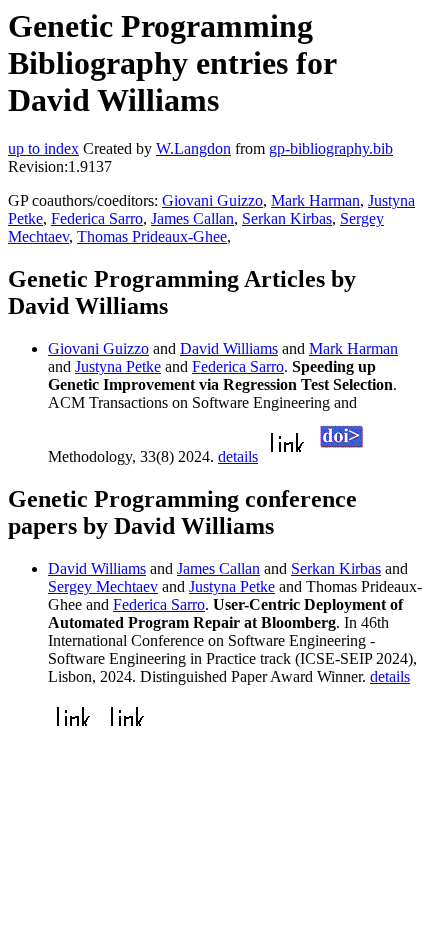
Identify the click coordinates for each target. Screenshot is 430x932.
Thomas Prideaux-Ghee (152, 236)
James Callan (192, 218)
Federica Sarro (97, 218)
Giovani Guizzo (212, 200)
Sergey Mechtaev (103, 586)
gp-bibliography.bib (331, 148)
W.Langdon (193, 148)
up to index (43, 148)
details (238, 456)
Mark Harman (315, 200)
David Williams (229, 348)
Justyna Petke (118, 366)
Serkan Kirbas (287, 218)
